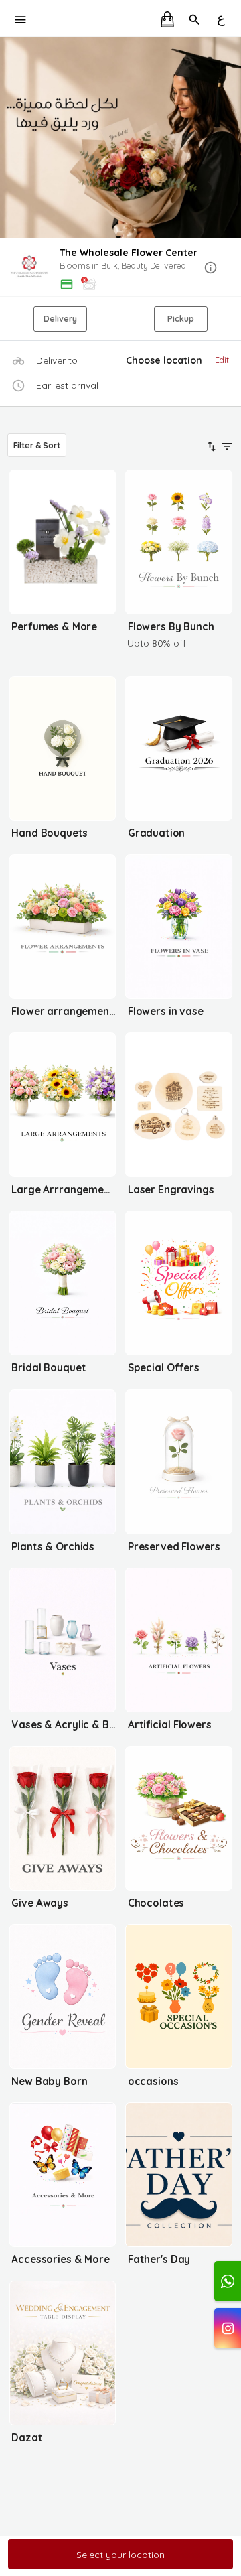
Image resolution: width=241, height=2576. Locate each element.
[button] (120, 268)
